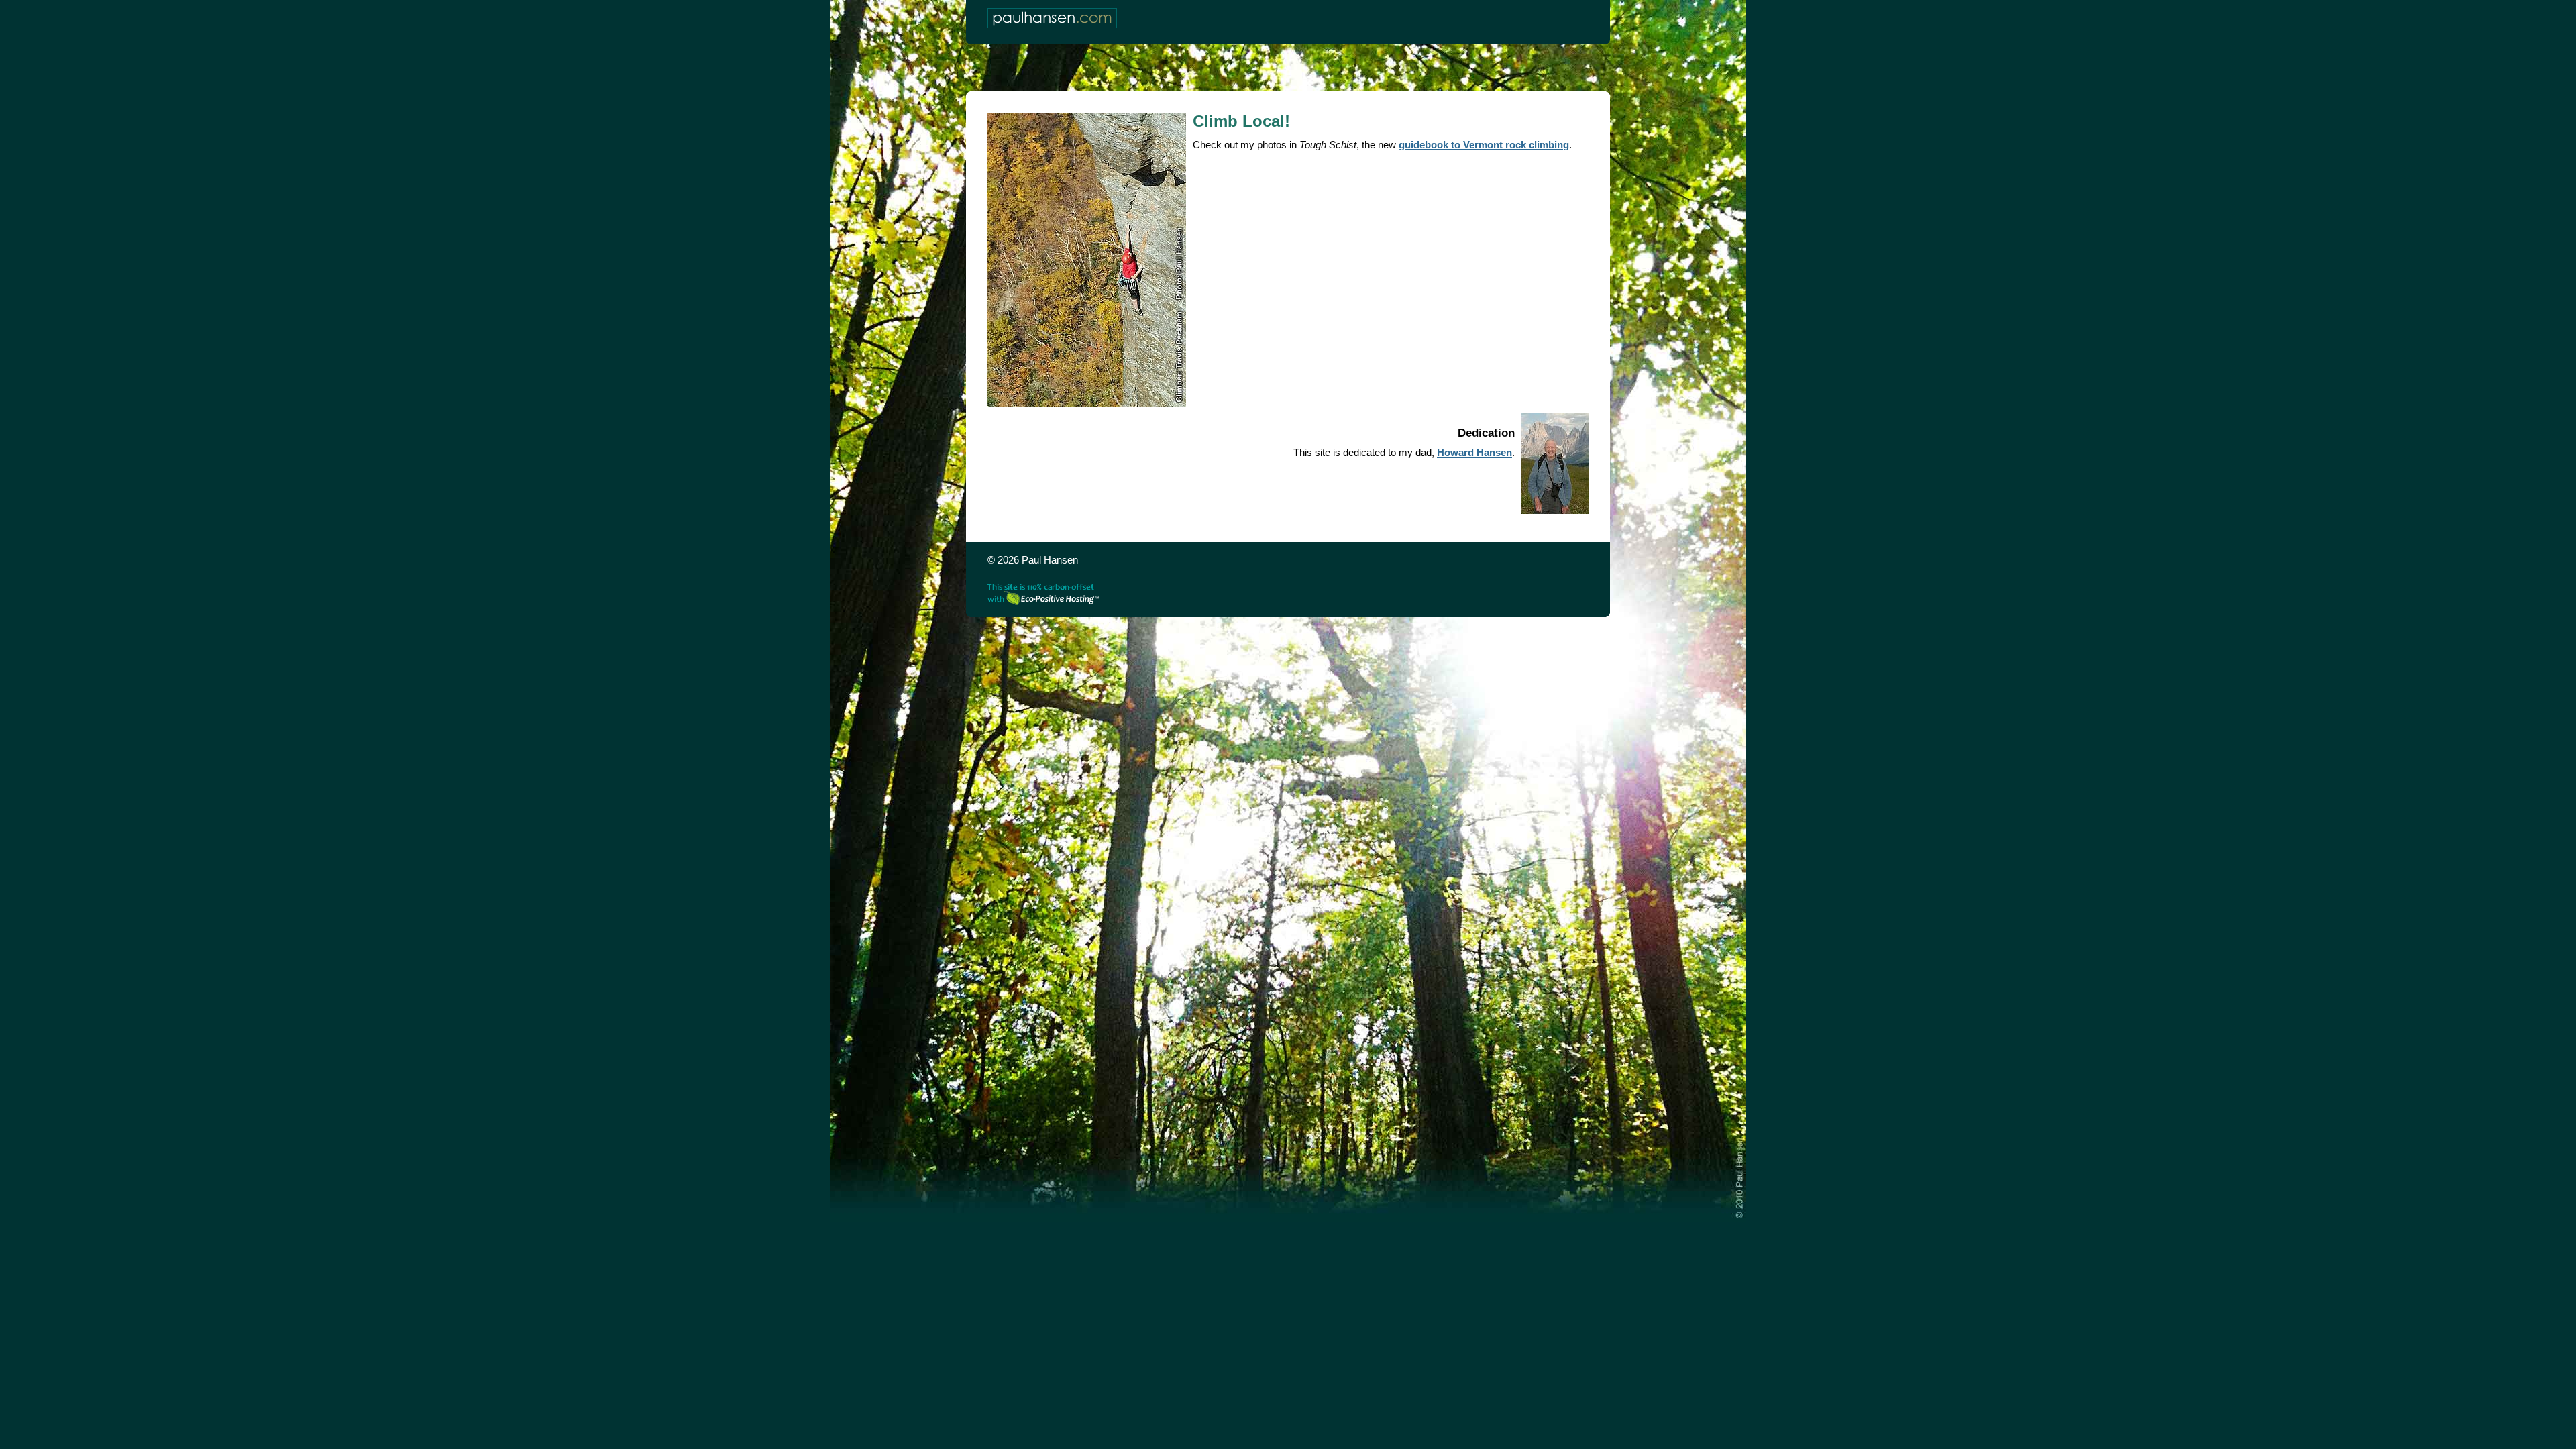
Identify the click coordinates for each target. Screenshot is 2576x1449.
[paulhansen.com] (1052, 18)
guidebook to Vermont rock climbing (1484, 145)
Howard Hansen (1474, 452)
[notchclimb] (1087, 260)
